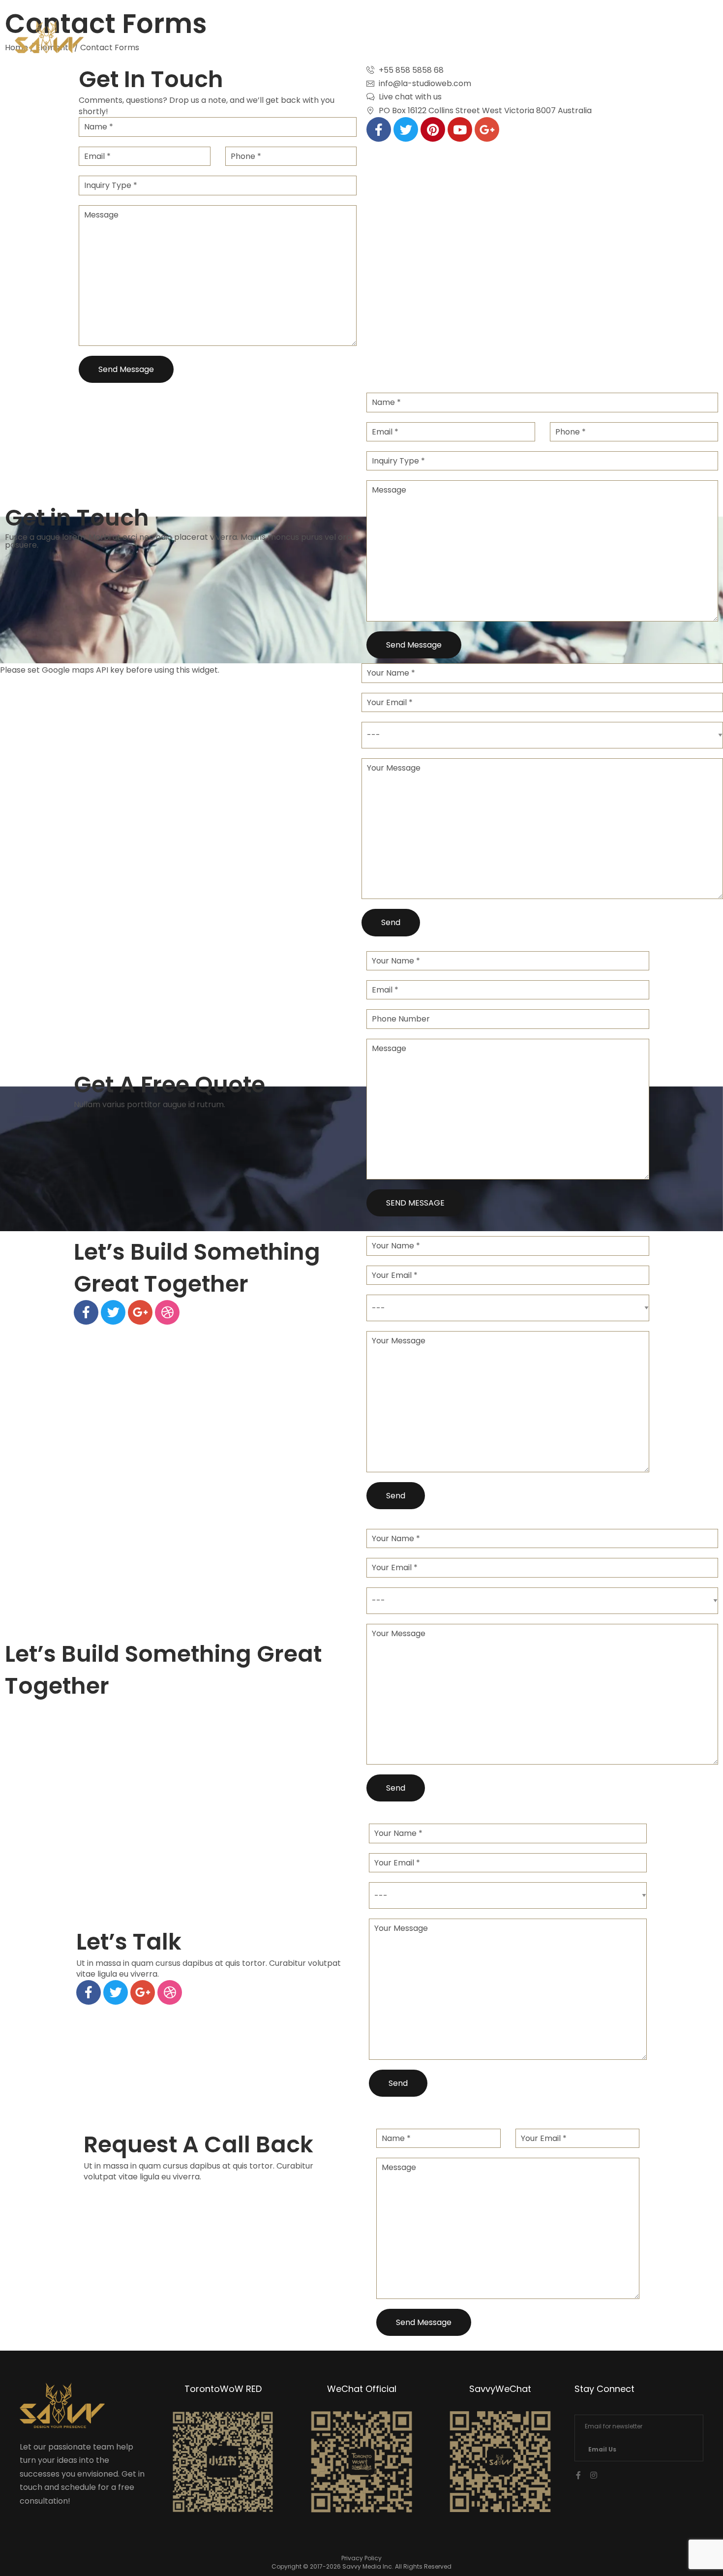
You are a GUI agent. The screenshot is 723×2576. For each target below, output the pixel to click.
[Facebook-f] (578, 2475)
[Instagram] (594, 2475)
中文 (663, 40)
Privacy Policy (361, 2558)
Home (488, 40)
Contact (610, 40)
